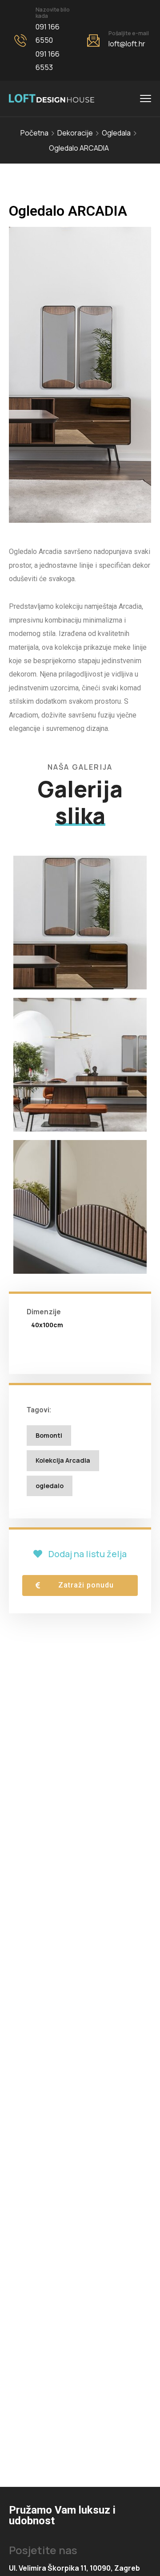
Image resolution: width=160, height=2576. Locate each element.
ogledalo (50, 1486)
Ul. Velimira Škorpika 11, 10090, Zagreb (74, 2568)
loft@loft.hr (127, 44)
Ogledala (116, 133)
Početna (34, 133)
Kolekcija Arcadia (63, 1460)
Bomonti (49, 1435)
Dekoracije (75, 133)
